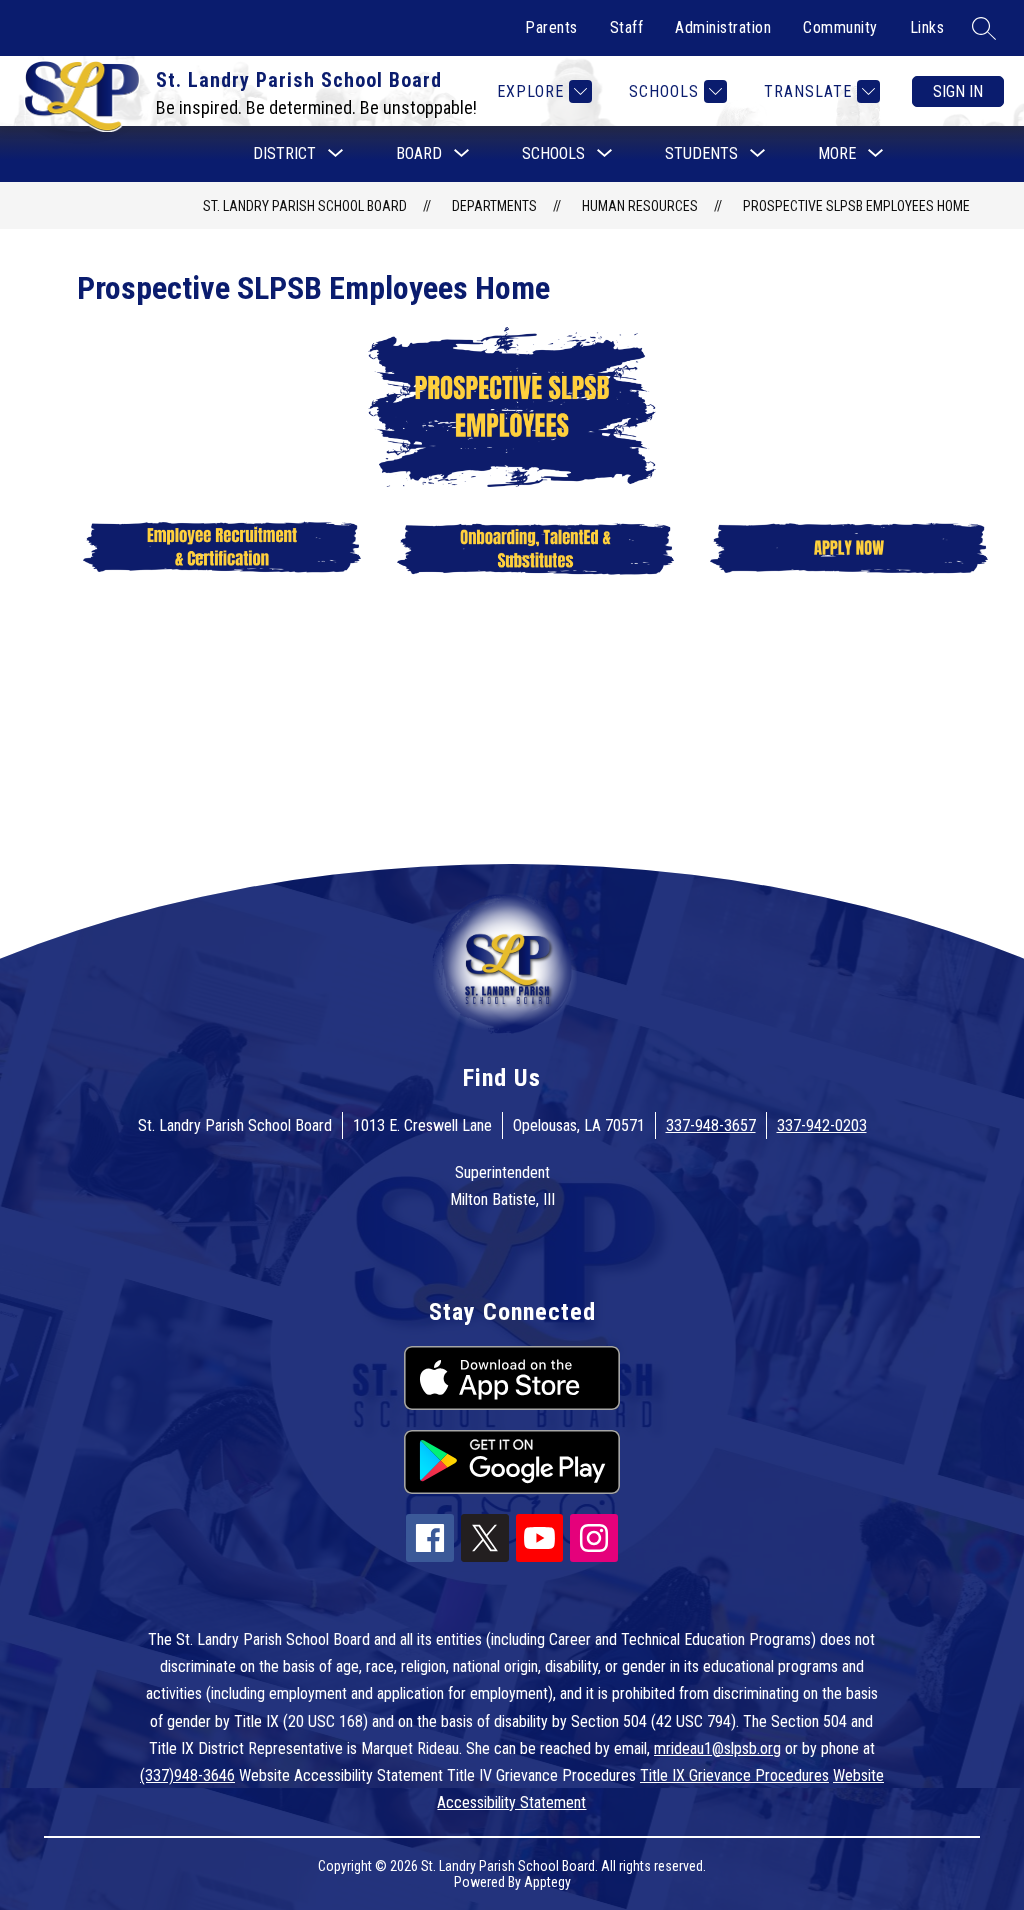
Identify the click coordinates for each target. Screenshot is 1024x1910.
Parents (551, 27)
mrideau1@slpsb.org (717, 1748)
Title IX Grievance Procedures (734, 1775)
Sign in (958, 91)
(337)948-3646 (187, 1775)
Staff (627, 27)
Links (927, 27)
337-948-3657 (711, 1125)
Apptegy (547, 1882)
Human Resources (640, 206)
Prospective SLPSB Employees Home (856, 206)
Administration (723, 27)
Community (840, 27)
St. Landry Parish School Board (305, 206)
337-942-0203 (822, 1125)
